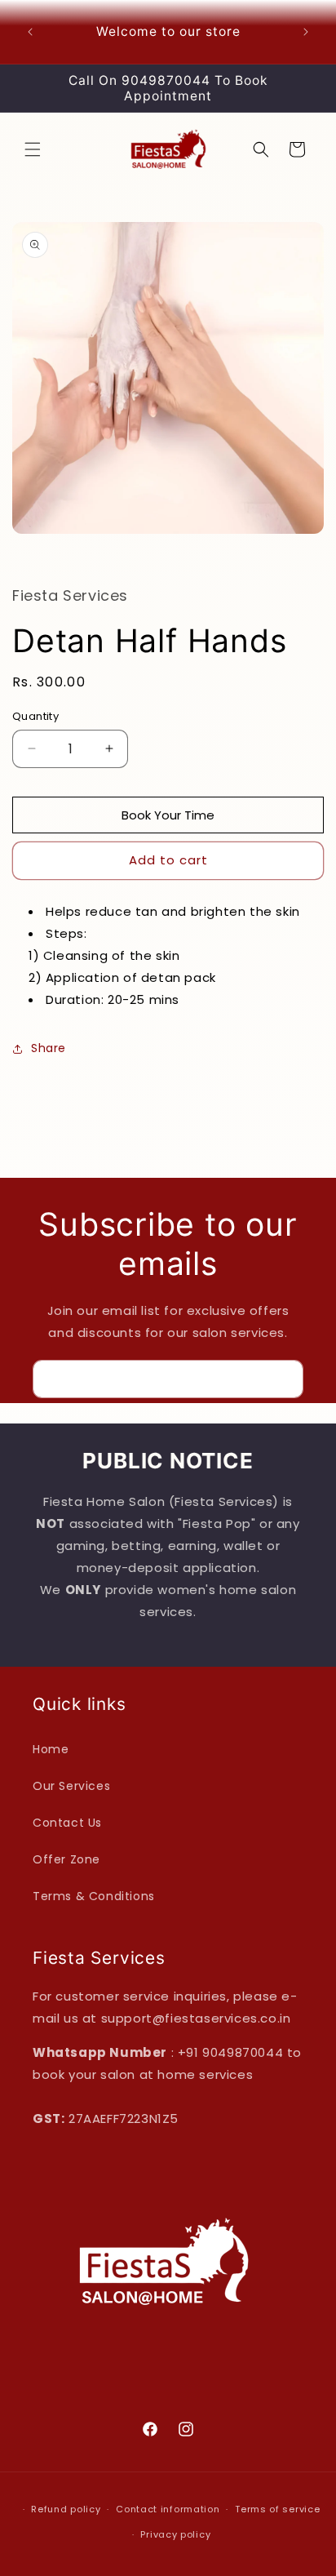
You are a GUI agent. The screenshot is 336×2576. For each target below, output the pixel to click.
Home (51, 1749)
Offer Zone (66, 1859)
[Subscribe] (285, 1379)
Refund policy (66, 2509)
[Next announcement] (306, 32)
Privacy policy (175, 2534)
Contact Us (67, 1823)
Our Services (71, 1786)
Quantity (35, 716)
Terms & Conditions (94, 1896)
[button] (33, 149)
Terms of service (277, 2509)
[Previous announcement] (30, 32)
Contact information (168, 2509)
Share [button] (49, 1048)
